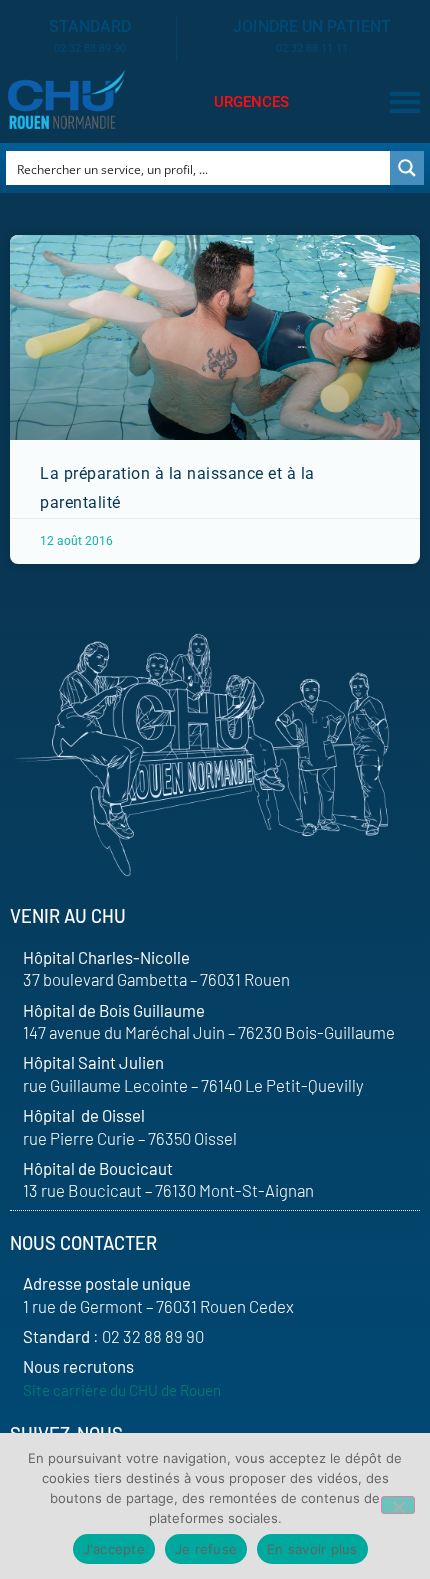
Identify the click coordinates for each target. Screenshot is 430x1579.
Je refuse (206, 1549)
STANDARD (90, 26)
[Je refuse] (398, 1505)
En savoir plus (312, 1549)
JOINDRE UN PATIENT (312, 26)
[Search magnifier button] (407, 168)
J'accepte (114, 1549)
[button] (404, 102)
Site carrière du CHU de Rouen (122, 1390)
